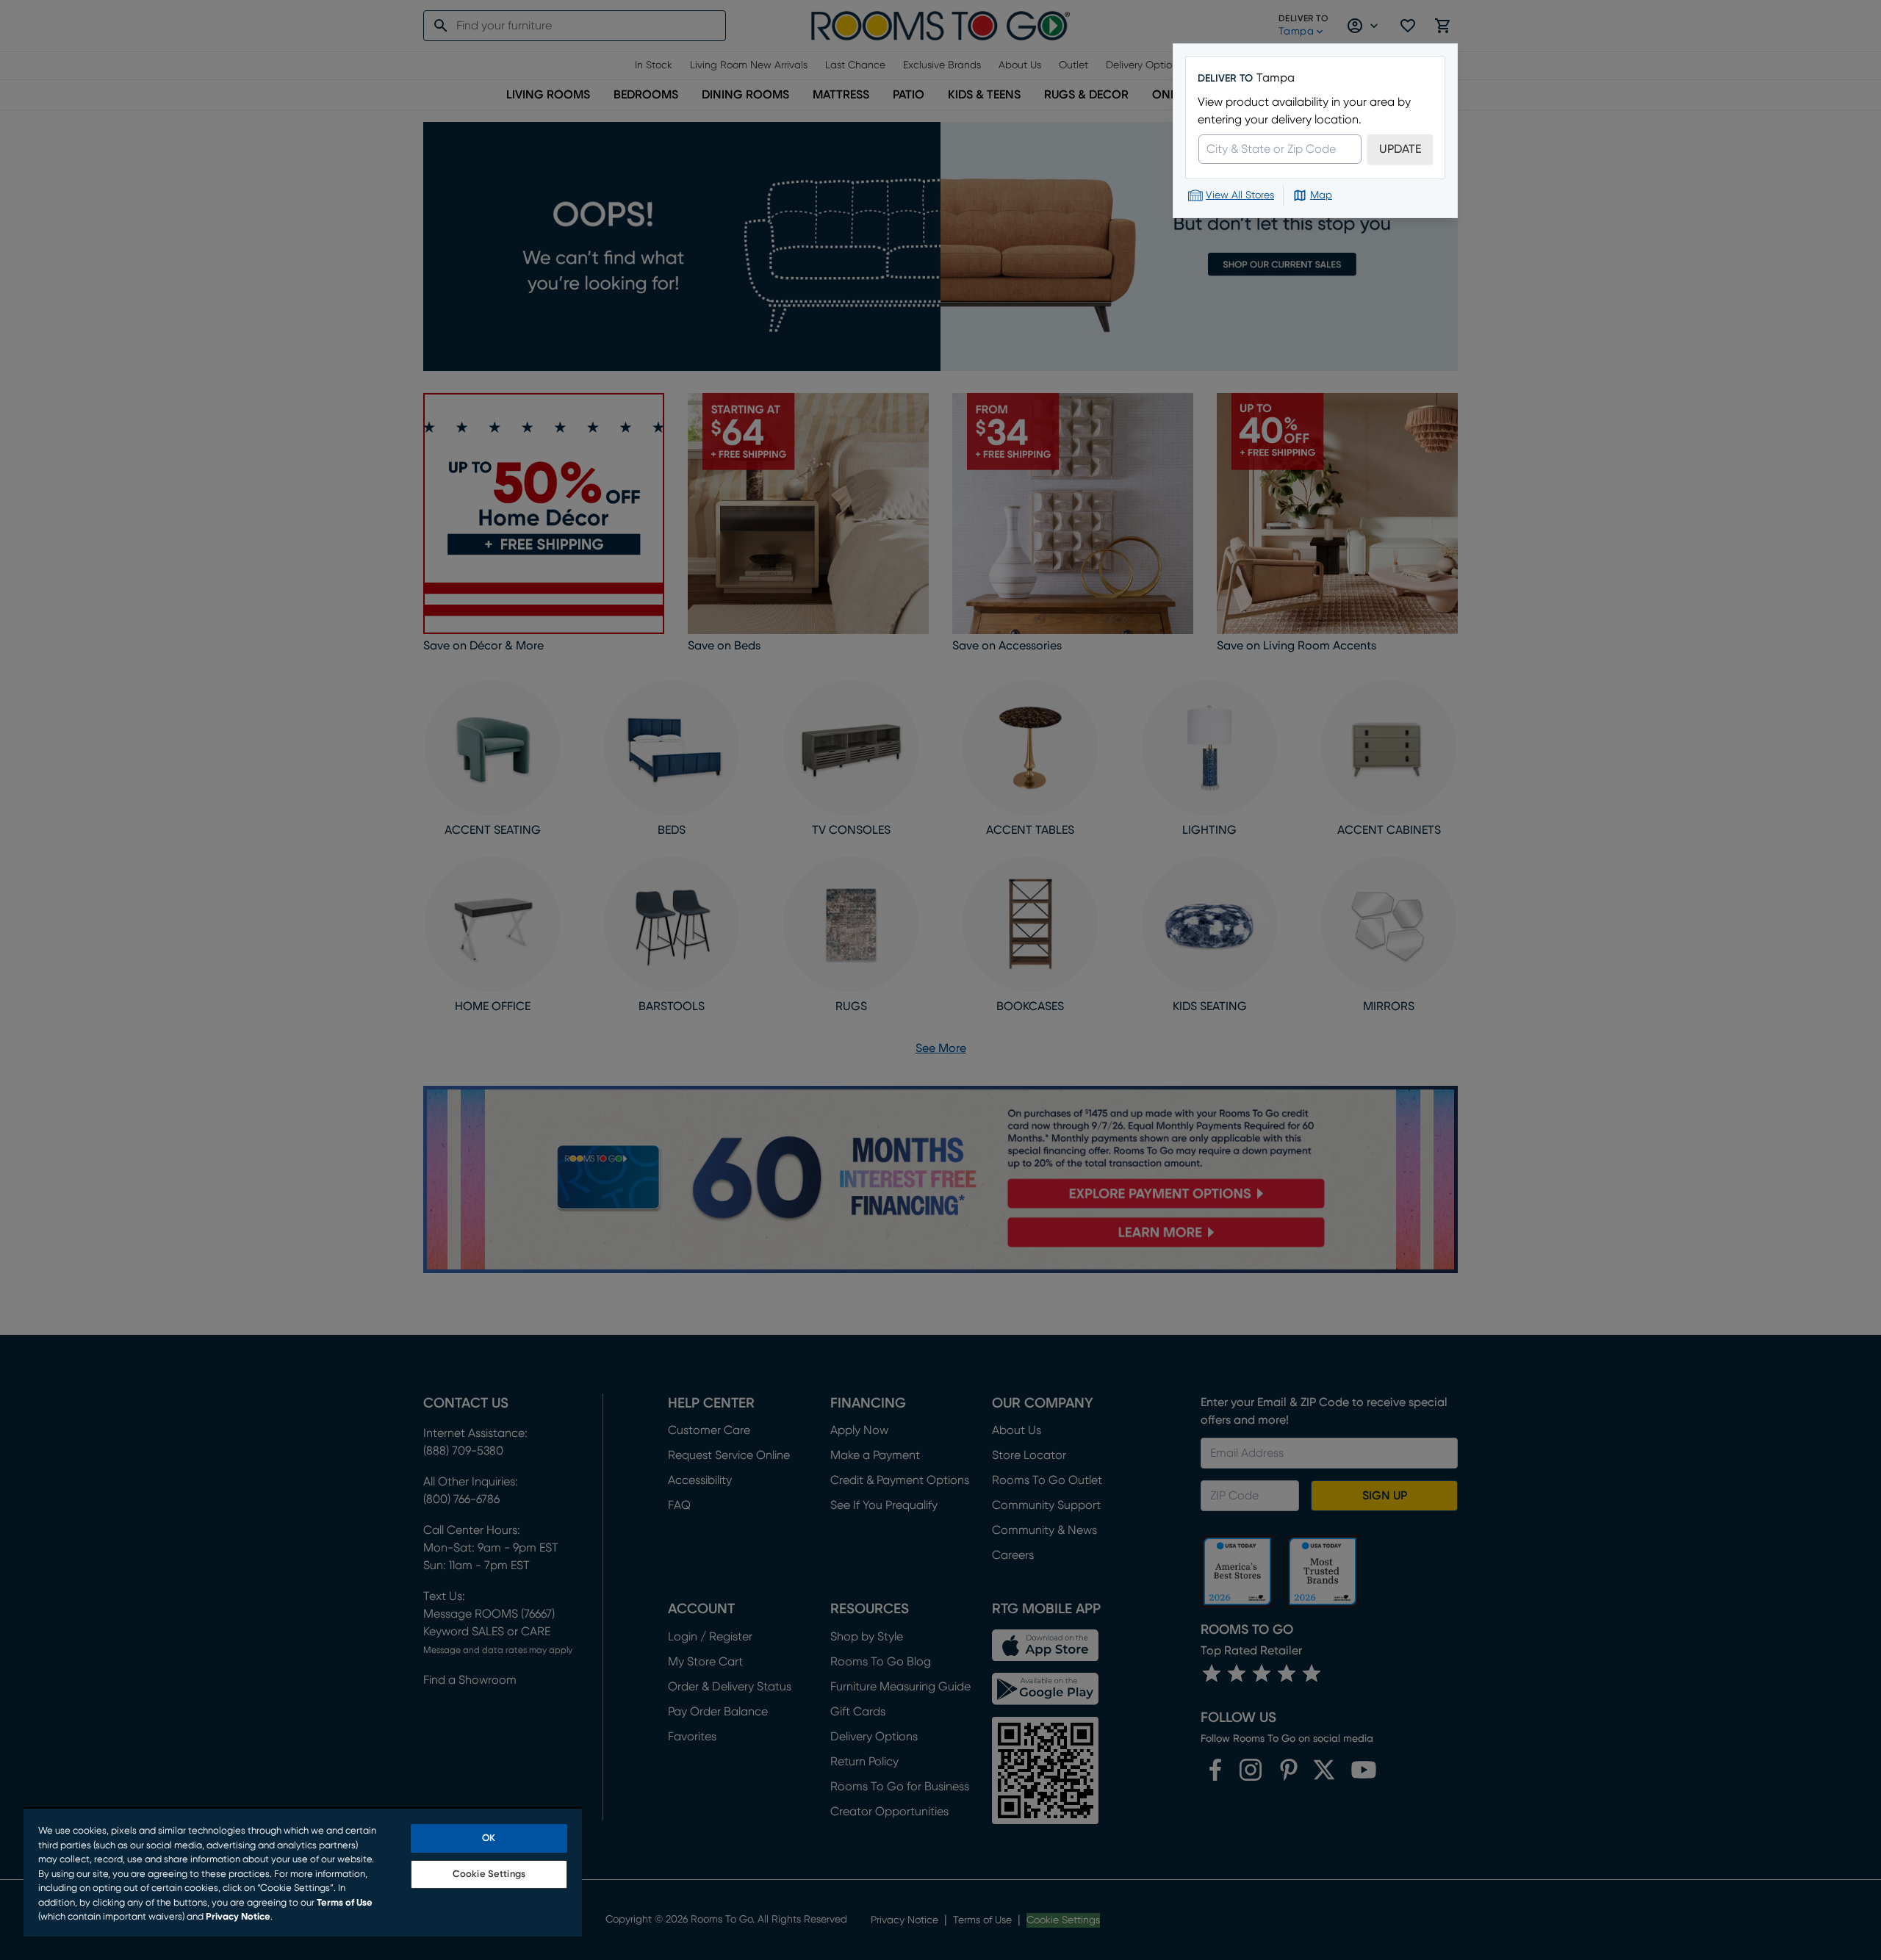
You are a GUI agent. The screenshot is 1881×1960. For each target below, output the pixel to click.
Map (1321, 195)
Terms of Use (345, 1903)
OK (489, 1838)
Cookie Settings (489, 1874)
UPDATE (1400, 149)
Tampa (1276, 78)
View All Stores (1240, 195)
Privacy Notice (238, 1917)
